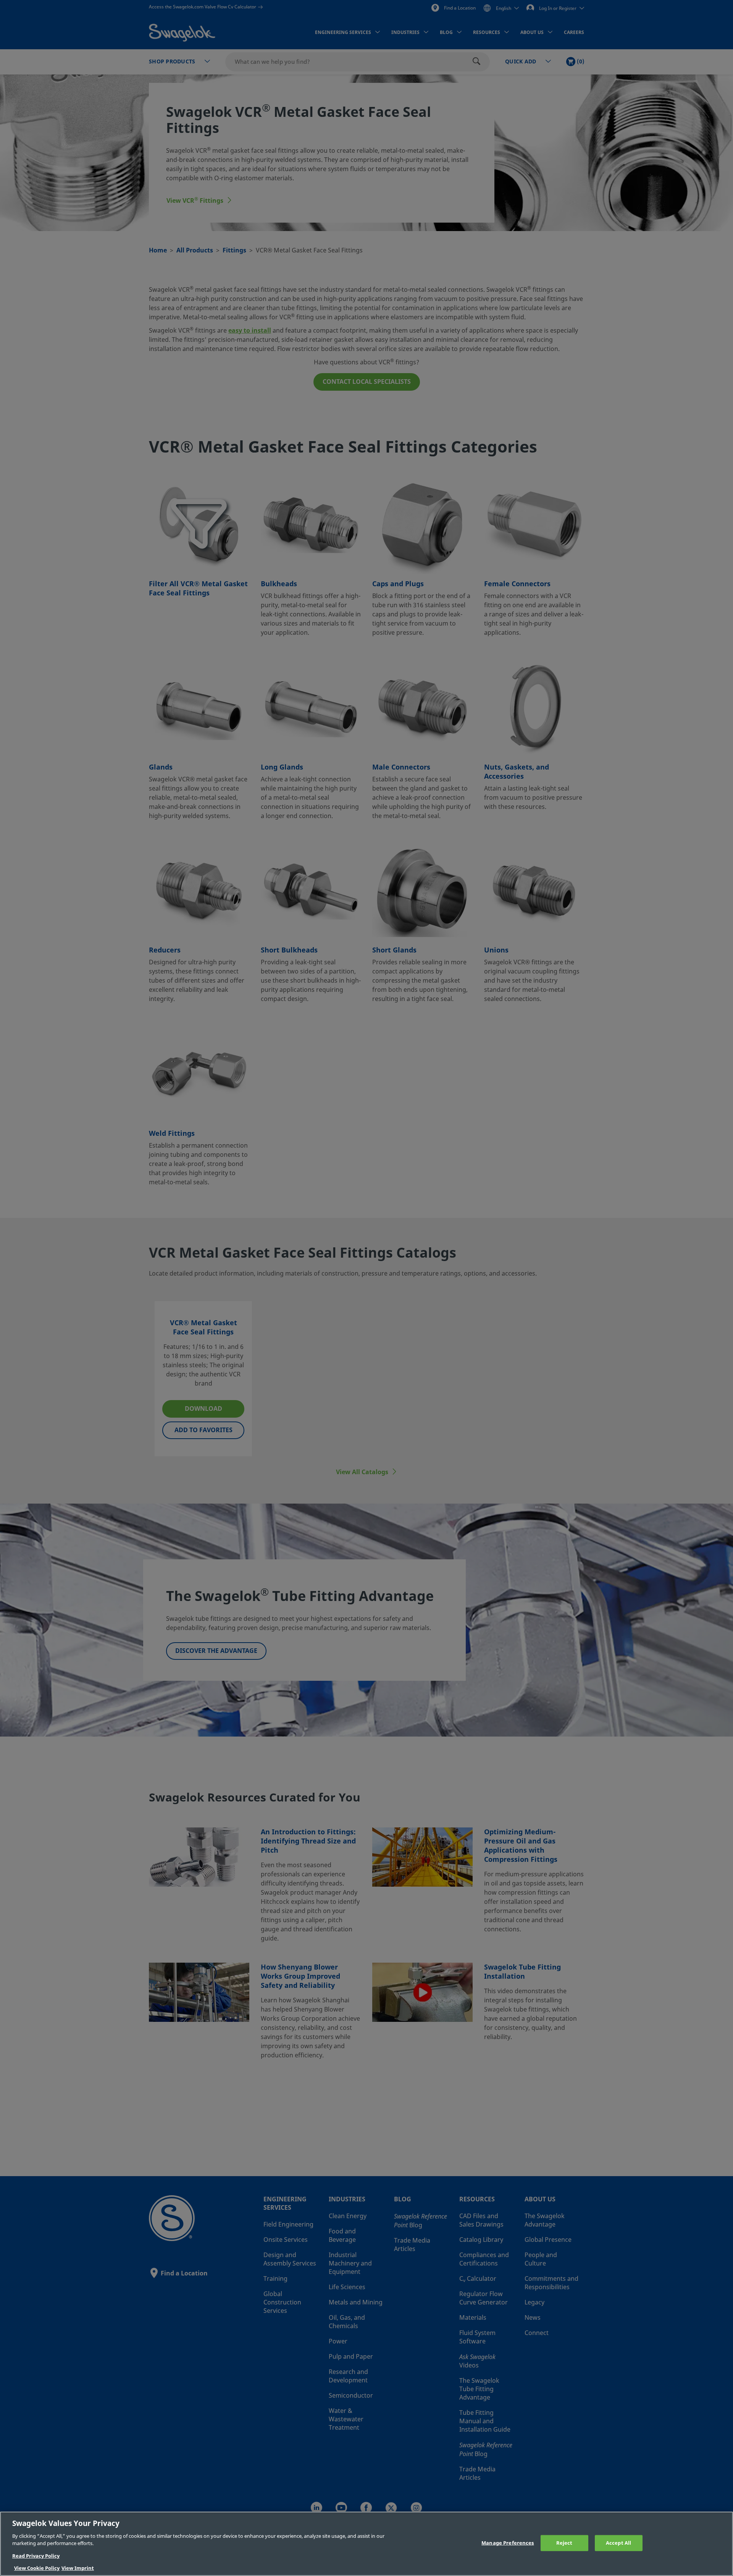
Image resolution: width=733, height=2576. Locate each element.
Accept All (618, 2543)
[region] (366, 2544)
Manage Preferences (508, 2543)
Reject (564, 2543)
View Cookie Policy (37, 2568)
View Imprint (78, 2568)
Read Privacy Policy (36, 2556)
